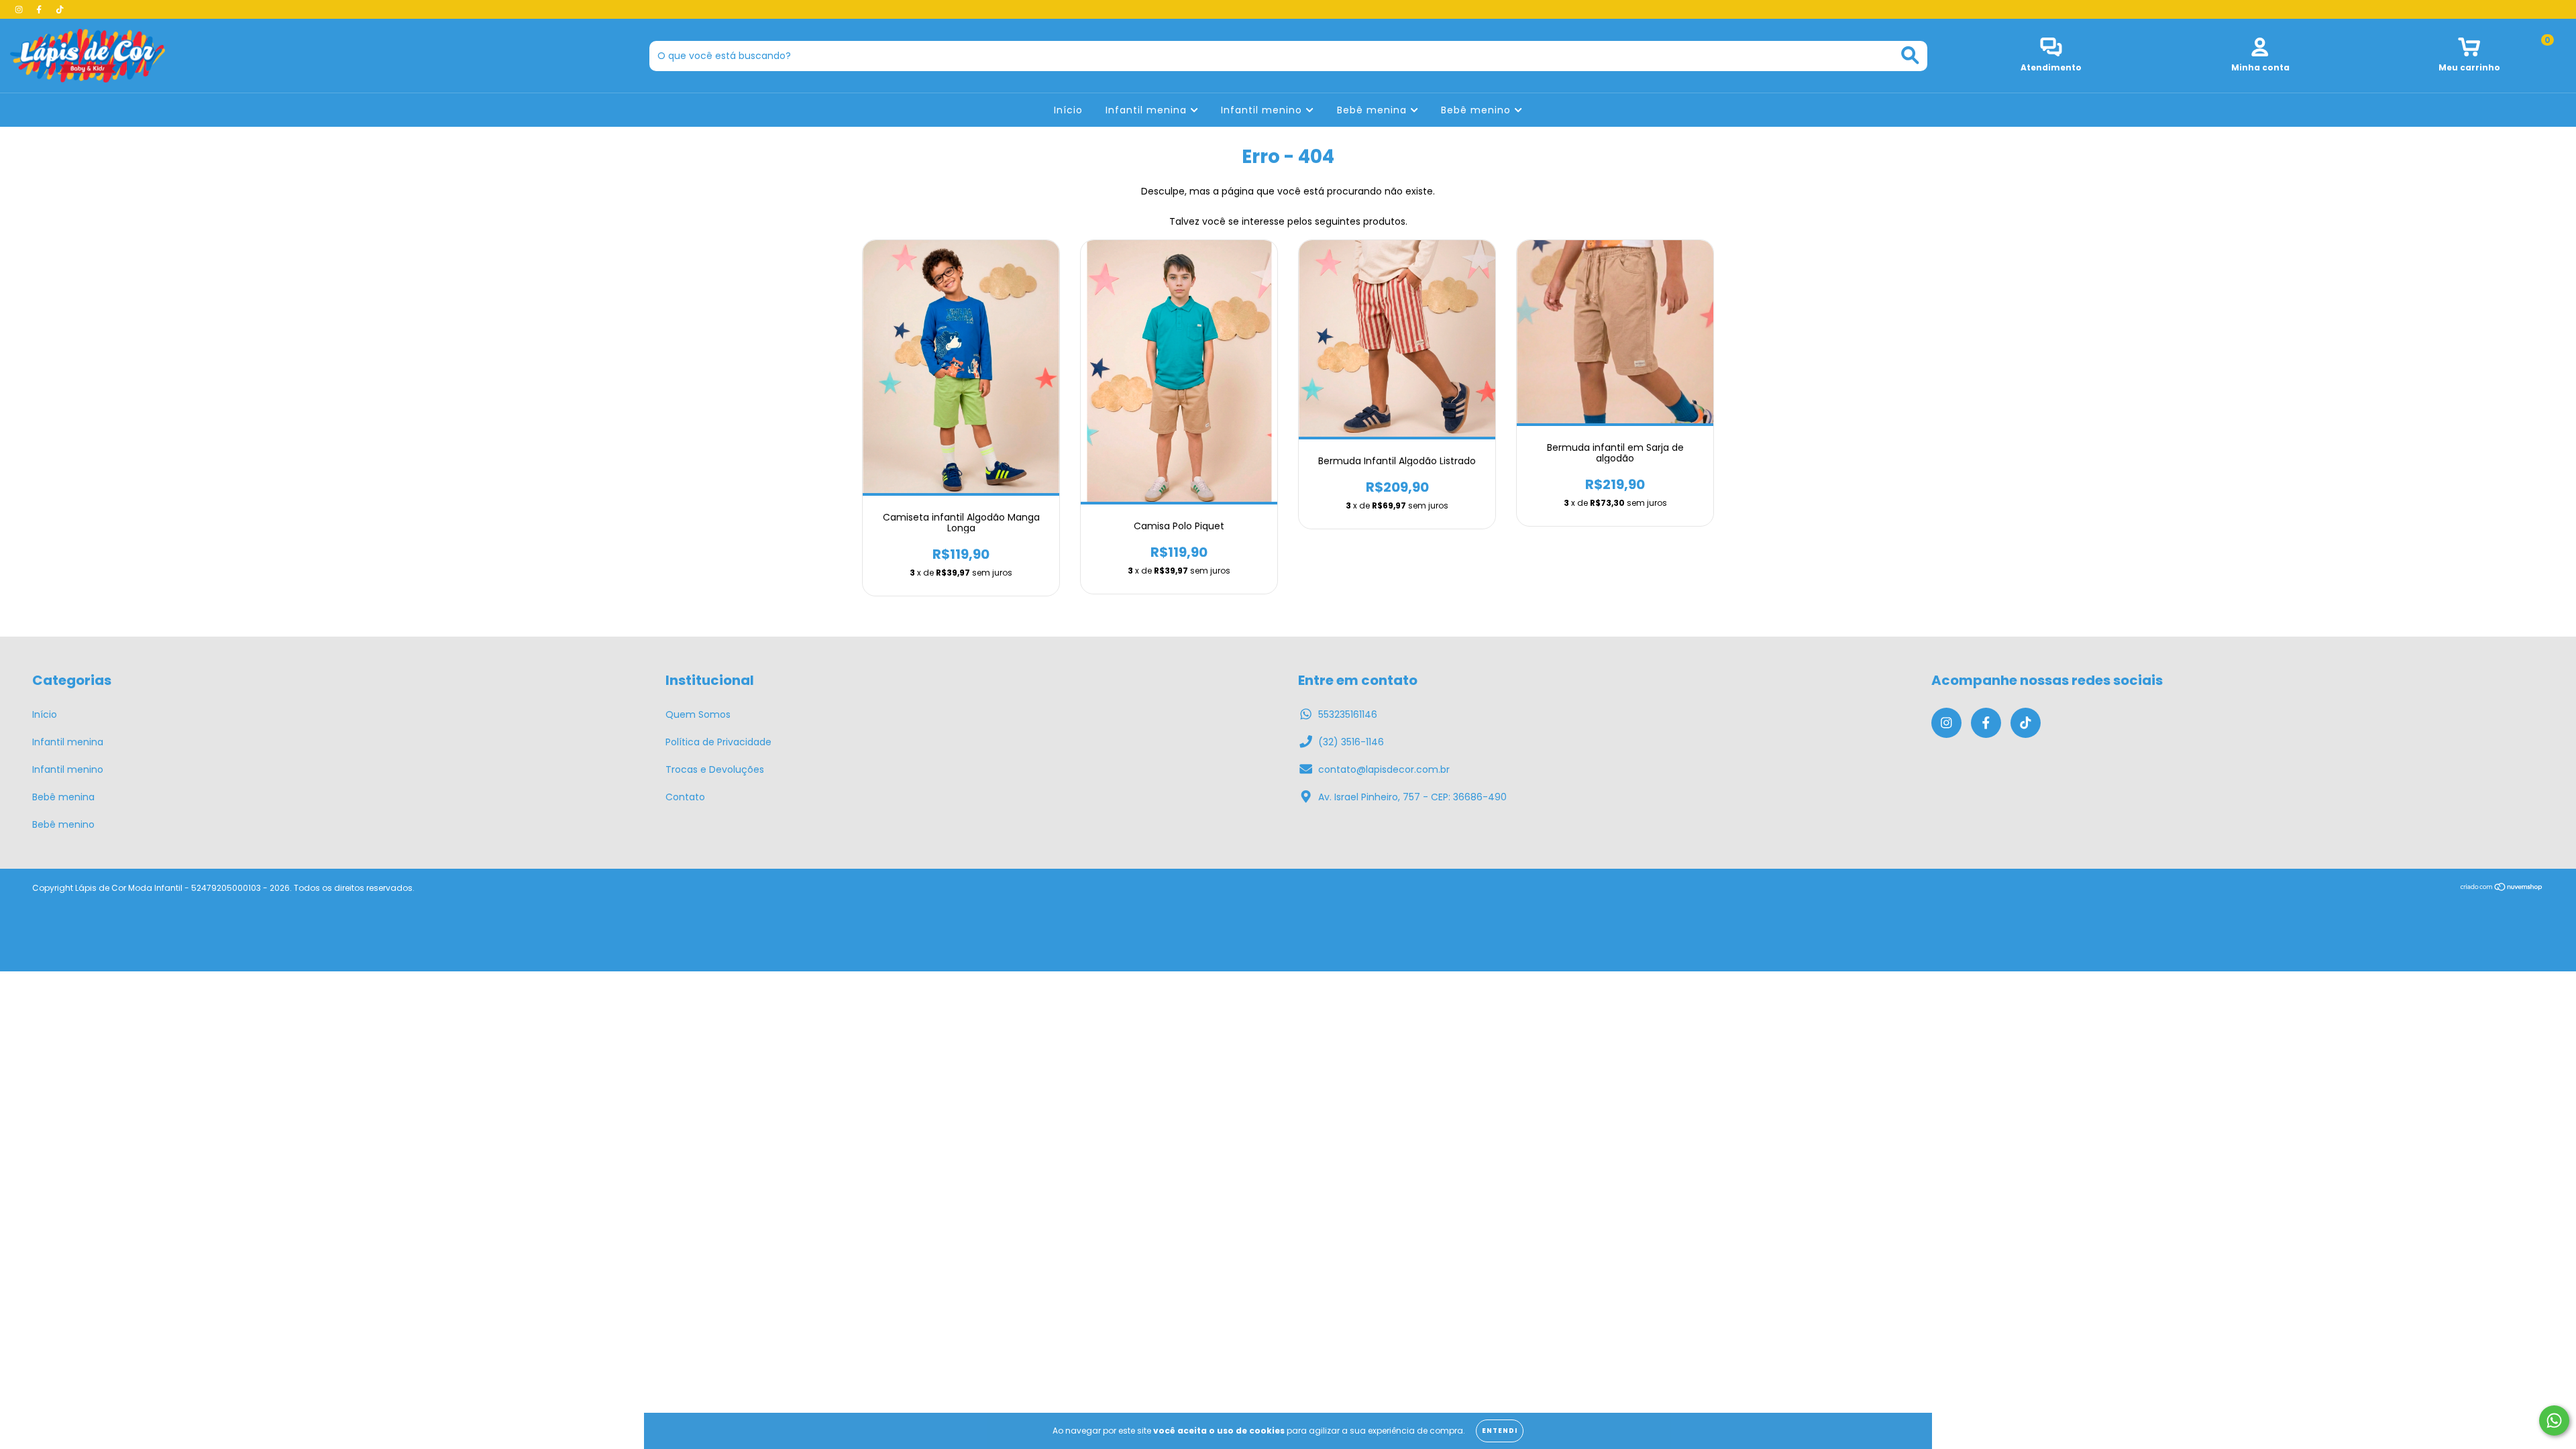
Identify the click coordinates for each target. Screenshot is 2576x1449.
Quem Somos (698, 714)
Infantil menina (1148, 110)
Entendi (1500, 1431)
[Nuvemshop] (2502, 889)
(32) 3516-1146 (1351, 742)
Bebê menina (1374, 110)
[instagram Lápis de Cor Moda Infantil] (20, 9)
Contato (685, 797)
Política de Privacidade (718, 742)
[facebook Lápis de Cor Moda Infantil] (40, 9)
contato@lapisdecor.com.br (1384, 769)
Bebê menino (1478, 110)
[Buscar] (1910, 55)
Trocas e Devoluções (715, 769)
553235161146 (1348, 714)
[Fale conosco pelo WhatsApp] (2554, 1420)
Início (1068, 110)
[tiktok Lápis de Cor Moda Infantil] (60, 9)
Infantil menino (1263, 110)
